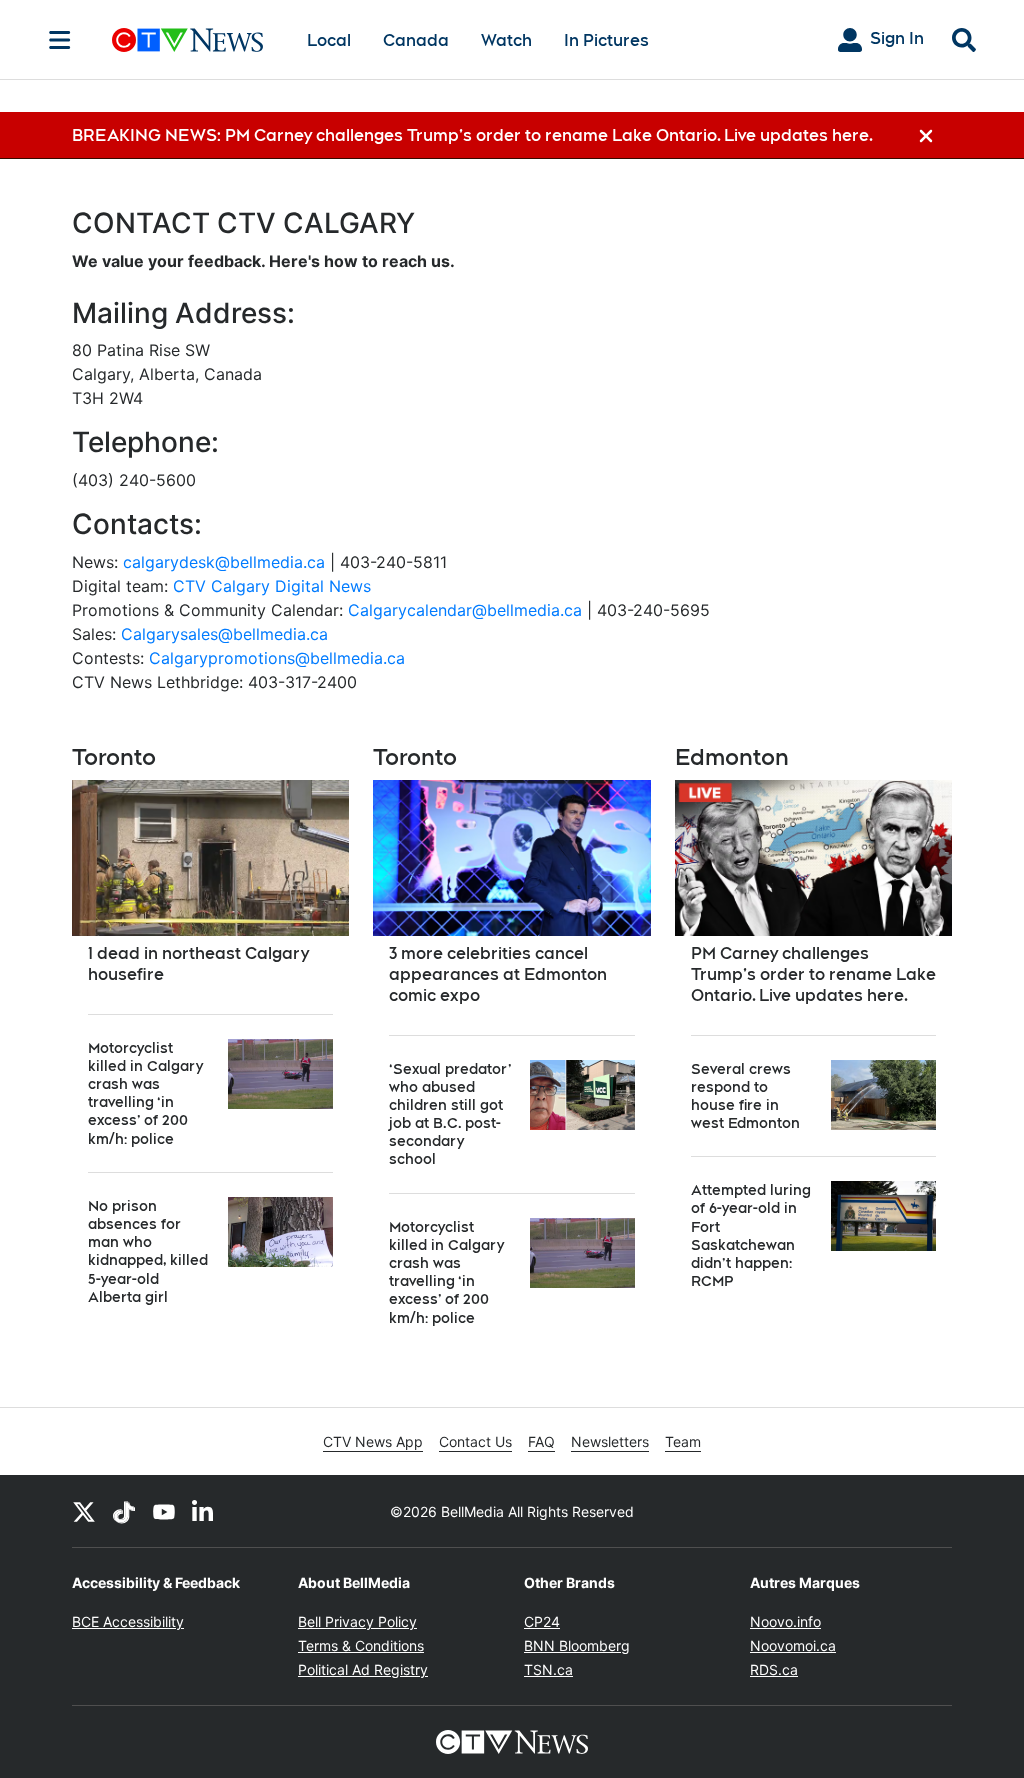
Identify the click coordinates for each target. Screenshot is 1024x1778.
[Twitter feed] (84, 1511)
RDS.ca (774, 1669)
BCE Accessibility (128, 1621)
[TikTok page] (124, 1511)
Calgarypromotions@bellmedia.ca (277, 658)
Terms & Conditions (361, 1645)
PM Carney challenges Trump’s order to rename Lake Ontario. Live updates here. (813, 974)
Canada (416, 40)
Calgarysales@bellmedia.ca (224, 634)
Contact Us (475, 1441)
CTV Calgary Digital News (272, 586)
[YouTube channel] (164, 1511)
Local (329, 40)
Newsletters (610, 1441)
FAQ (541, 1441)
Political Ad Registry (363, 1669)
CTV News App (373, 1441)
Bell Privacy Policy (357, 1621)
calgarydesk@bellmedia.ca (224, 562)
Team (683, 1441)
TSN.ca (548, 1669)
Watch (506, 40)
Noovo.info (785, 1621)
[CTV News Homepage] (187, 40)
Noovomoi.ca (793, 1645)
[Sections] (60, 40)
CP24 (542, 1621)
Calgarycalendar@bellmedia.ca (465, 610)
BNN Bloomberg (577, 1645)
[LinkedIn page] (204, 1511)
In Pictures (606, 40)
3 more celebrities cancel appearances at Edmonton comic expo (498, 974)
